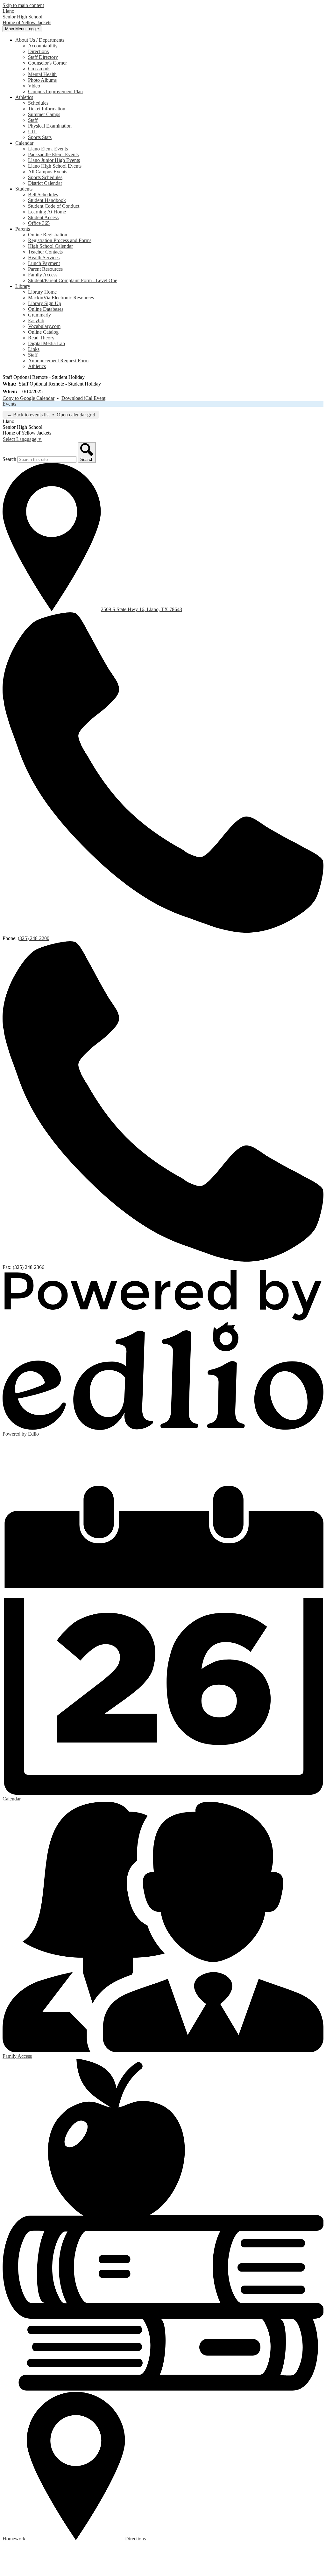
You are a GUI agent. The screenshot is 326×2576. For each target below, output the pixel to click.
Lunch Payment (44, 263)
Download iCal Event (83, 398)
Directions (38, 51)
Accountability (43, 46)
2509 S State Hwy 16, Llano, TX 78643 (142, 609)
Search (9, 459)
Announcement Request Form (58, 361)
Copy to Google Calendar (28, 398)
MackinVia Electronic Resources (61, 298)
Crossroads (39, 69)
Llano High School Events (55, 166)
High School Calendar (50, 246)
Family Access (43, 275)
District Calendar (45, 183)
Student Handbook (47, 200)
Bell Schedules (43, 195)
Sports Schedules (45, 177)
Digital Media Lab (46, 343)
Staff (33, 120)
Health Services (44, 258)
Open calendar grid (76, 415)
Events (9, 404)
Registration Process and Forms (60, 240)
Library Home (42, 292)
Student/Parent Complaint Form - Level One (73, 280)
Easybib (36, 320)
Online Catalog (43, 332)
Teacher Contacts (45, 252)
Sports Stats (40, 137)
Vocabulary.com (44, 326)
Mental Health (42, 74)
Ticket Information (47, 109)
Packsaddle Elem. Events (53, 154)
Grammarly (39, 315)
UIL (32, 132)
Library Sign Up (45, 303)
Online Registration (48, 235)
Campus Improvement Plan (55, 91)
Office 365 (39, 223)
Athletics (37, 366)
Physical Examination (50, 126)
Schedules (38, 103)
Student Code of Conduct (54, 206)
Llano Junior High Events (54, 160)
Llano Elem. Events (48, 149)
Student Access (43, 217)
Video (34, 86)
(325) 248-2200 (34, 938)
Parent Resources (45, 269)
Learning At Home (47, 212)
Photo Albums (42, 80)
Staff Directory (43, 57)
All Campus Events (48, 172)
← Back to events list (28, 415)
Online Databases (46, 309)
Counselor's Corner (47, 63)
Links (34, 349)
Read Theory (41, 338)
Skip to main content (23, 5)
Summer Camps (44, 114)
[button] (40, 40)
